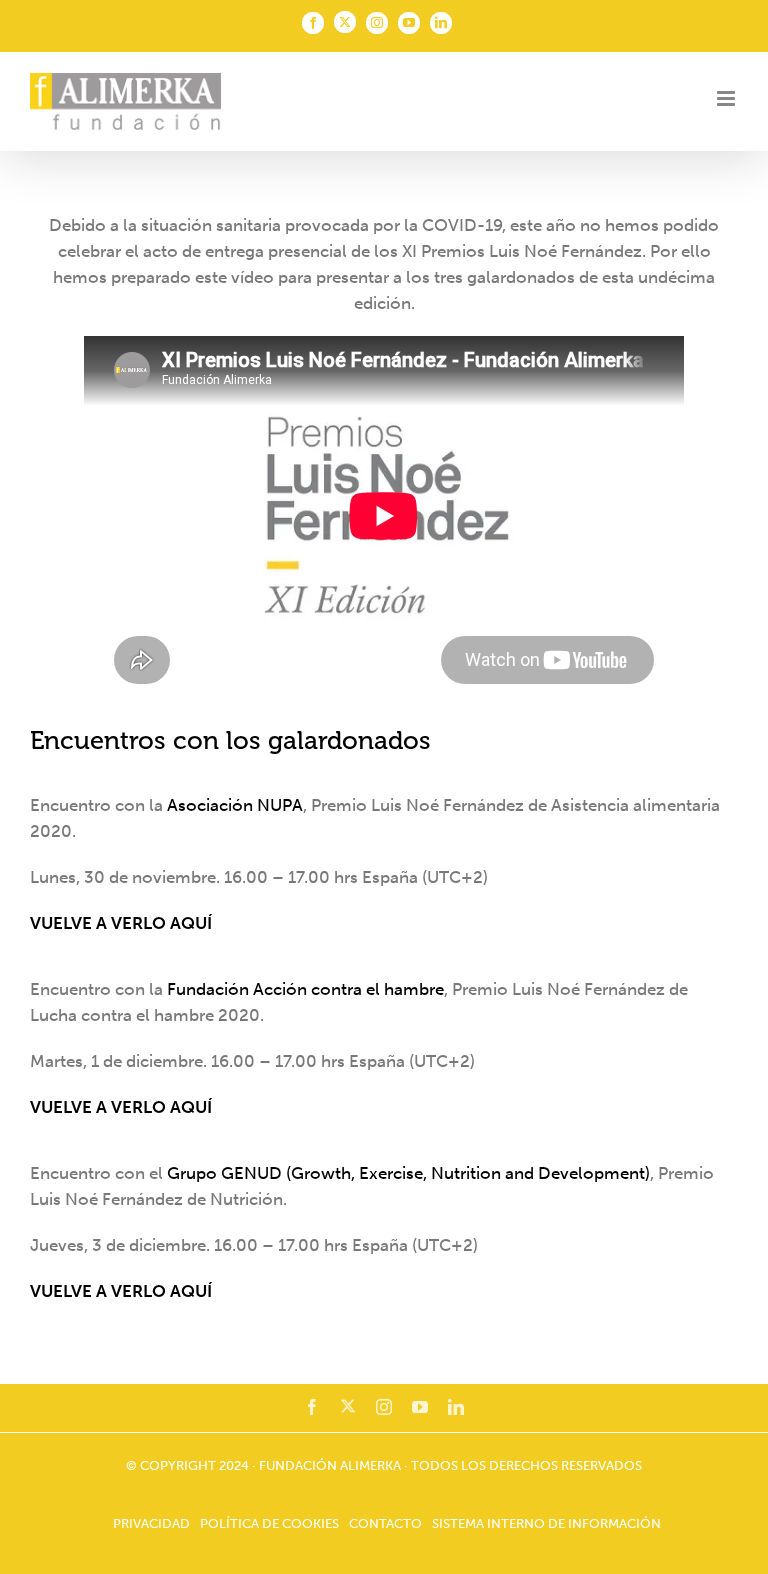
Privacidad (151, 1523)
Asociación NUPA (235, 805)
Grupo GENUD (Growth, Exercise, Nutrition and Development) (408, 1173)
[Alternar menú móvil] (727, 98)
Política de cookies (269, 1523)
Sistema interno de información (546, 1523)
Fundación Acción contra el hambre (305, 989)
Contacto (385, 1523)
